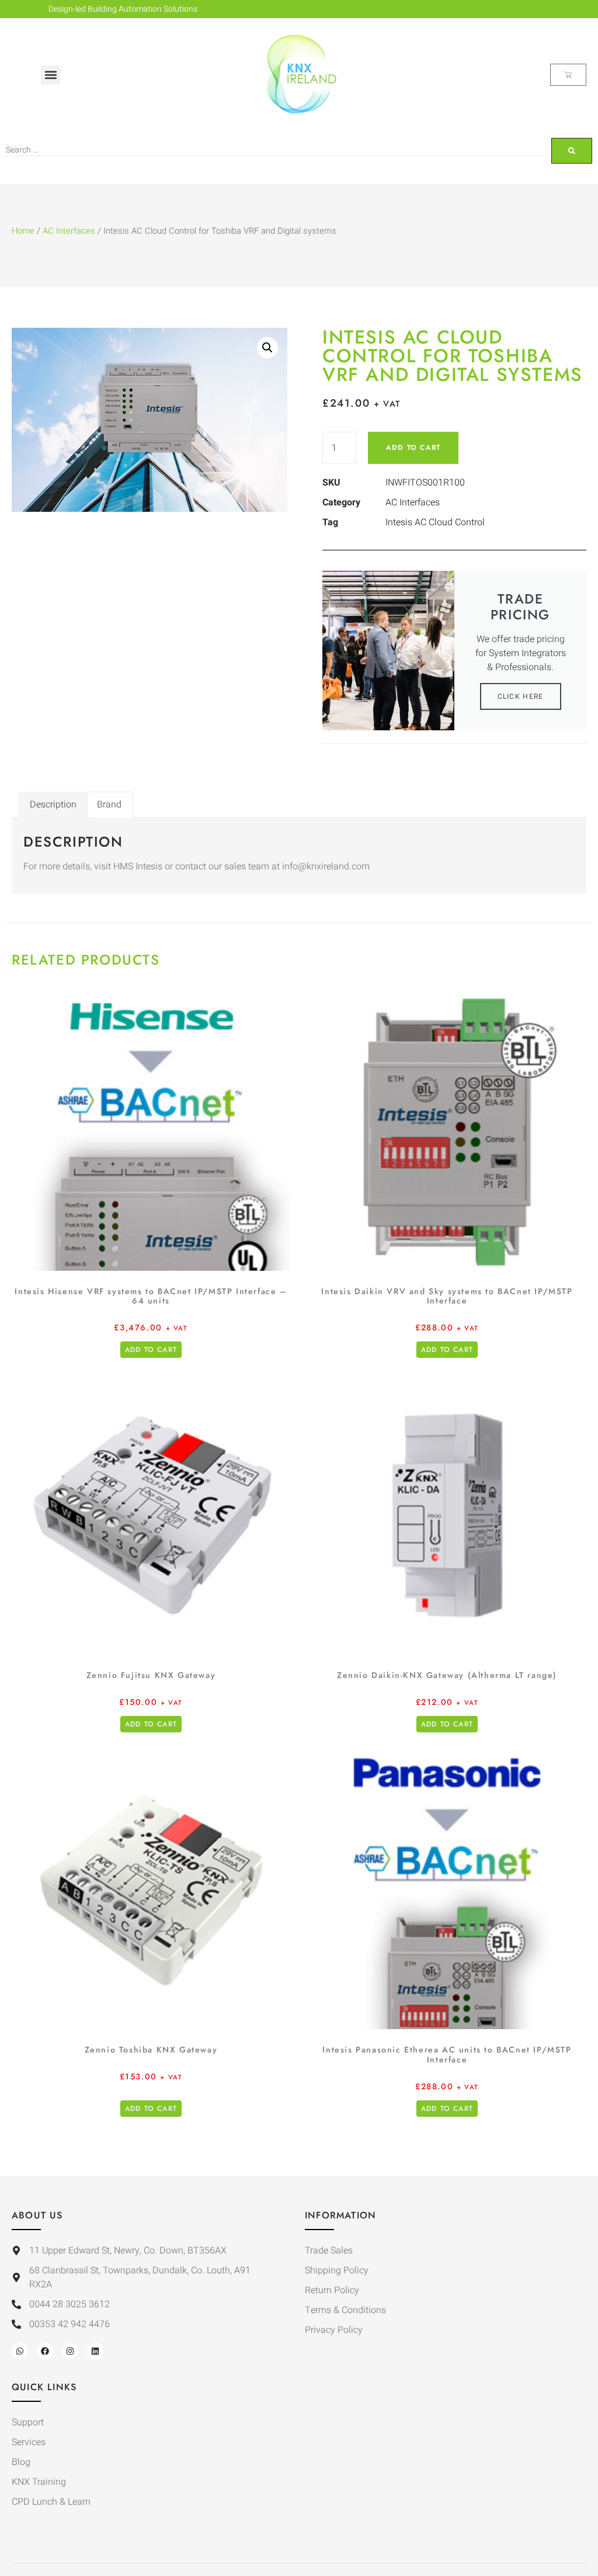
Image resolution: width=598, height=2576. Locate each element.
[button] (51, 75)
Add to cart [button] (151, 1350)
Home (23, 231)
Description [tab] (53, 805)
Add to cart (413, 448)
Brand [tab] (109, 805)
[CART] (568, 75)
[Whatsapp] (20, 2351)
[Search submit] (572, 151)
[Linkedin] (95, 2351)
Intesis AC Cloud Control (435, 522)
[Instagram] (70, 2351)
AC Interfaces (69, 231)
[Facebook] (45, 2351)
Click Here (521, 696)
